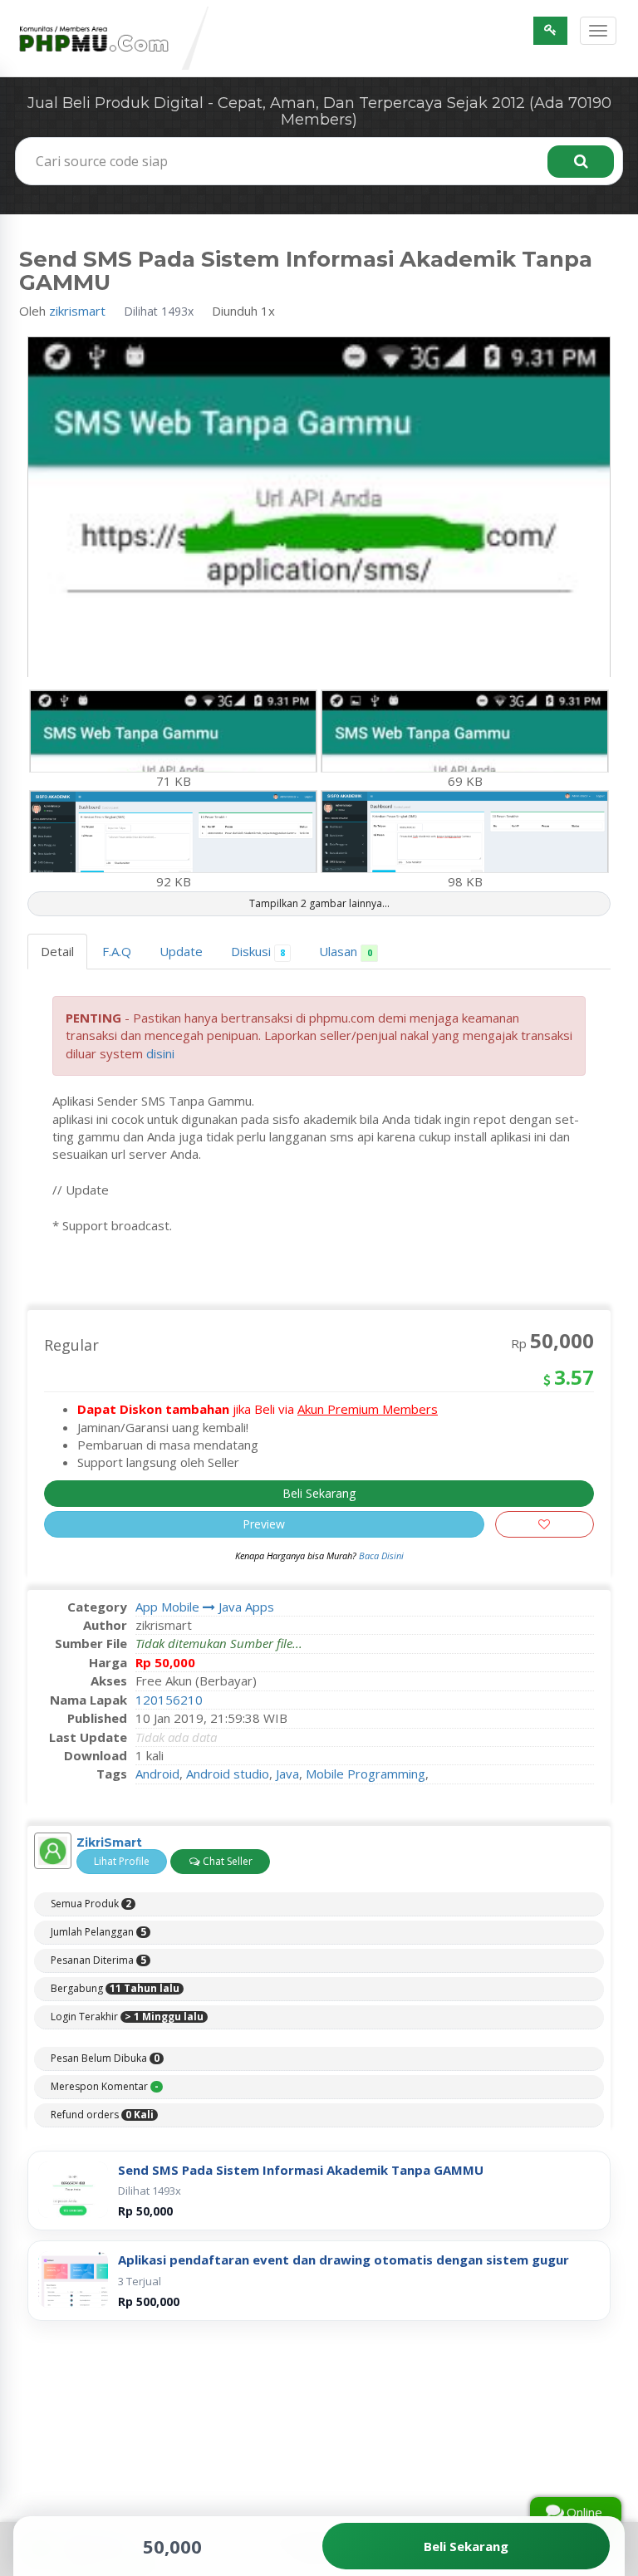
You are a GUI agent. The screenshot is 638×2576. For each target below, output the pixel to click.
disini (160, 1053)
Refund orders (102, 2115)
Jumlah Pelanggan (98, 1932)
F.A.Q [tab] (117, 951)
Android (157, 1774)
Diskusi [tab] (258, 951)
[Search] (581, 162)
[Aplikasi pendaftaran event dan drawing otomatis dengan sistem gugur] (73, 2279)
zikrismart (77, 311)
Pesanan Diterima (98, 1960)
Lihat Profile (122, 1861)
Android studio (228, 1774)
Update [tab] (181, 951)
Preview (264, 1524)
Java (287, 1774)
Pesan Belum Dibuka (105, 2058)
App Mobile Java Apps (205, 1607)
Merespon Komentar (105, 2087)
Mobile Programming (366, 1774)
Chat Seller (226, 1861)
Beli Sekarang (319, 1493)
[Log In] (550, 31)
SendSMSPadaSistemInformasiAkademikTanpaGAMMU (301, 2170)
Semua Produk (91, 1904)
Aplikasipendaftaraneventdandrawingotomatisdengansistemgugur (344, 2260)
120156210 (169, 1700)
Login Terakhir (127, 2017)
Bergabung (115, 1989)
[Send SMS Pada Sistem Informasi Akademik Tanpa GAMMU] (73, 2190)
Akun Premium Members (368, 1409)
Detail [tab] (57, 951)
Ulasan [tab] (345, 951)
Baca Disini (381, 1555)
